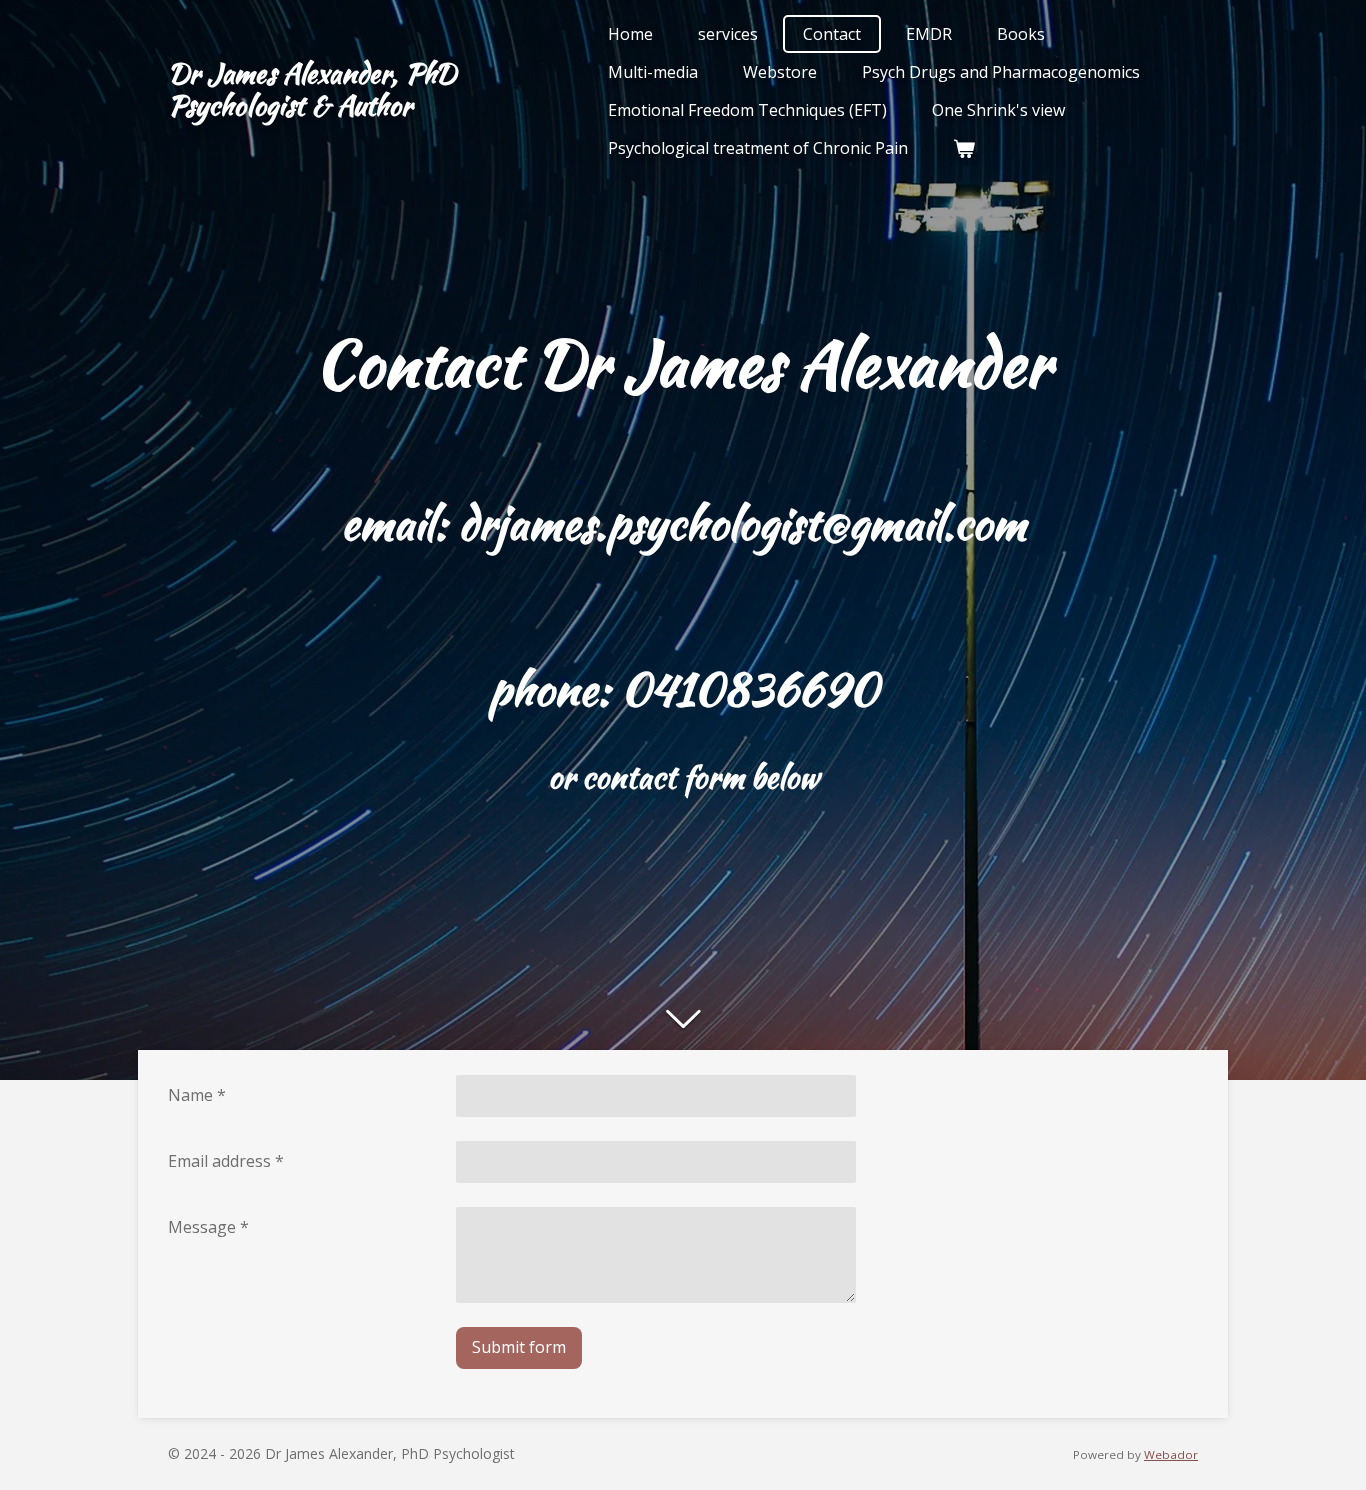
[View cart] (964, 148)
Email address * (226, 1161)
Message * (208, 1227)
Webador (1171, 1454)
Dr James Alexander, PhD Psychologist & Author (312, 89)
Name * (197, 1095)
